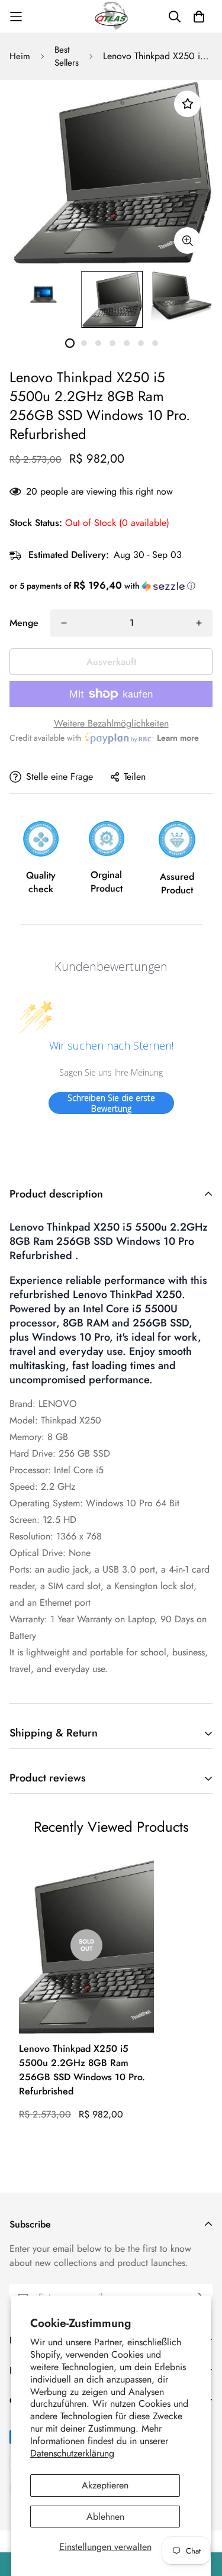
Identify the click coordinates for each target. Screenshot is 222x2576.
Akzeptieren (105, 2485)
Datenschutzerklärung (72, 2453)
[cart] (199, 17)
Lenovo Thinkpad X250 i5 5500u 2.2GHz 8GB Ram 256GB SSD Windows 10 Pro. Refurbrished (82, 2070)
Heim (20, 56)
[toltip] (187, 241)
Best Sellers (67, 57)
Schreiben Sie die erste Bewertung (111, 1103)
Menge (24, 623)
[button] (111, 586)
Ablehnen (105, 2517)
